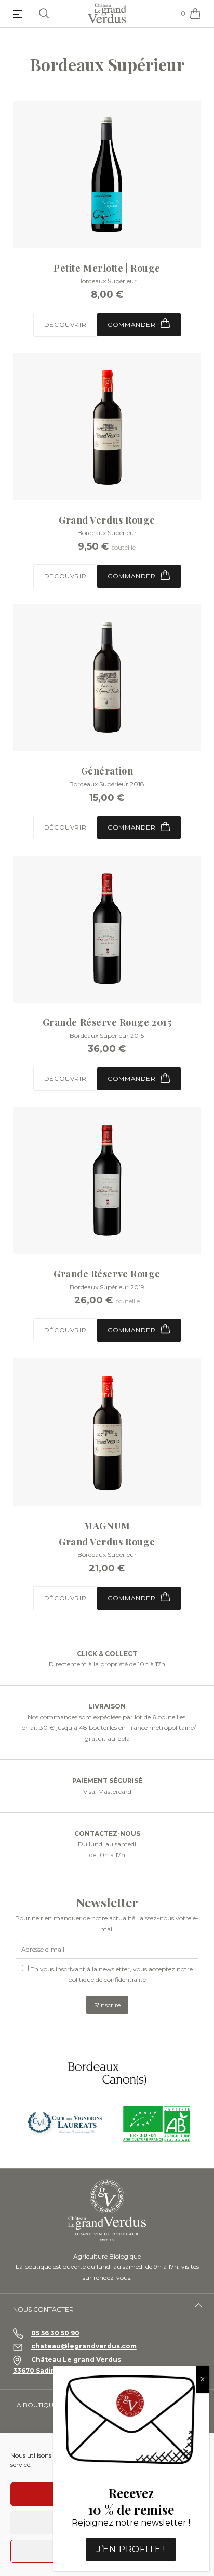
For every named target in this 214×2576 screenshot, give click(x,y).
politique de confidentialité (107, 1979)
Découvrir (65, 324)
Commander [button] (132, 324)
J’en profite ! (131, 2549)
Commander (132, 576)
